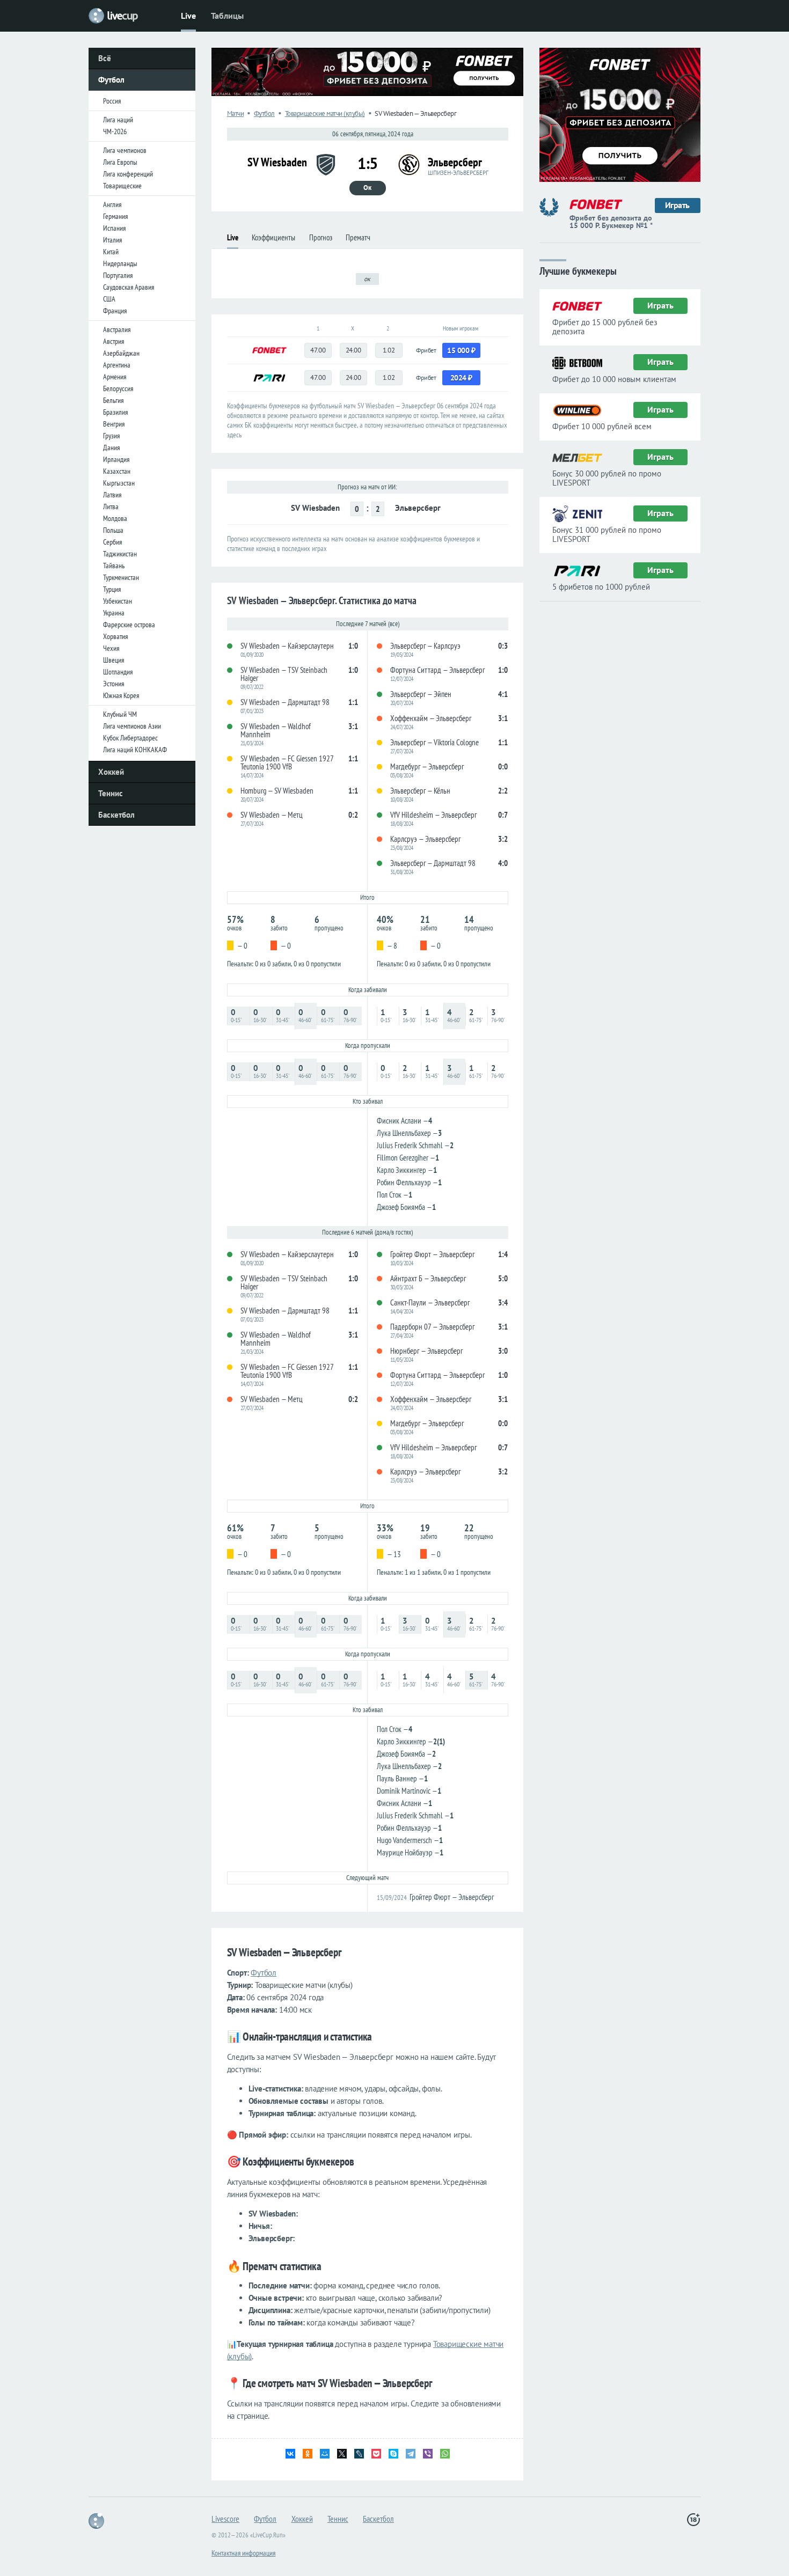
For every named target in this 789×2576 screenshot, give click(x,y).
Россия (112, 101)
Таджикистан (120, 554)
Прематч (358, 237)
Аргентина (117, 365)
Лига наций (118, 120)
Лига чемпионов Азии (132, 726)
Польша (113, 530)
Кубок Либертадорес (130, 738)
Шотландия (118, 672)
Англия (112, 204)
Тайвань (114, 566)
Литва (111, 507)
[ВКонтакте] (290, 2454)
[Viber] (428, 2454)
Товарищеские (122, 186)
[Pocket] (376, 2454)
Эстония (114, 684)
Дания (111, 447)
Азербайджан (121, 353)
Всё (105, 58)
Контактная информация (243, 2553)
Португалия (118, 275)
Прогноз (321, 237)
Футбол (111, 80)
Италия (112, 240)
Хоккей (111, 772)
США (109, 299)
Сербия (112, 542)
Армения (115, 377)
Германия (115, 216)
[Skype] (393, 2454)
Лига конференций (128, 174)
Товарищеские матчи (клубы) (325, 113)
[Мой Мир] (325, 2454)
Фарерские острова (129, 625)
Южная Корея (121, 695)
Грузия (111, 436)
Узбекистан (118, 601)
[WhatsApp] (445, 2454)
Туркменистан (121, 577)
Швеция (114, 660)
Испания (114, 228)
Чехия (111, 648)
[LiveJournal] (359, 2454)
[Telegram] (411, 2454)
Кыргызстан (119, 483)
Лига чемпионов (125, 150)
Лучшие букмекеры (578, 270)
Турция (112, 589)
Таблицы (227, 16)
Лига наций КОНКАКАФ (135, 750)
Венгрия (114, 424)
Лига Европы (120, 162)
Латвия (112, 495)
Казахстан (117, 471)
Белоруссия (118, 388)
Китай (111, 252)
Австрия (114, 341)
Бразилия (115, 412)
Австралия (117, 329)
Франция (115, 311)
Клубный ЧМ (120, 714)
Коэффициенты (273, 237)
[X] (342, 2454)
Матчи (236, 113)
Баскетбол (116, 815)
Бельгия (113, 400)
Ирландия (116, 459)
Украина (114, 613)
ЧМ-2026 (115, 131)
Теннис (111, 793)
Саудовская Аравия (129, 287)
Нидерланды (120, 263)
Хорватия (115, 636)
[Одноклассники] (308, 2454)
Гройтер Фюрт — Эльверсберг (452, 1897)
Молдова (115, 518)
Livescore (225, 2519)
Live (188, 16)
